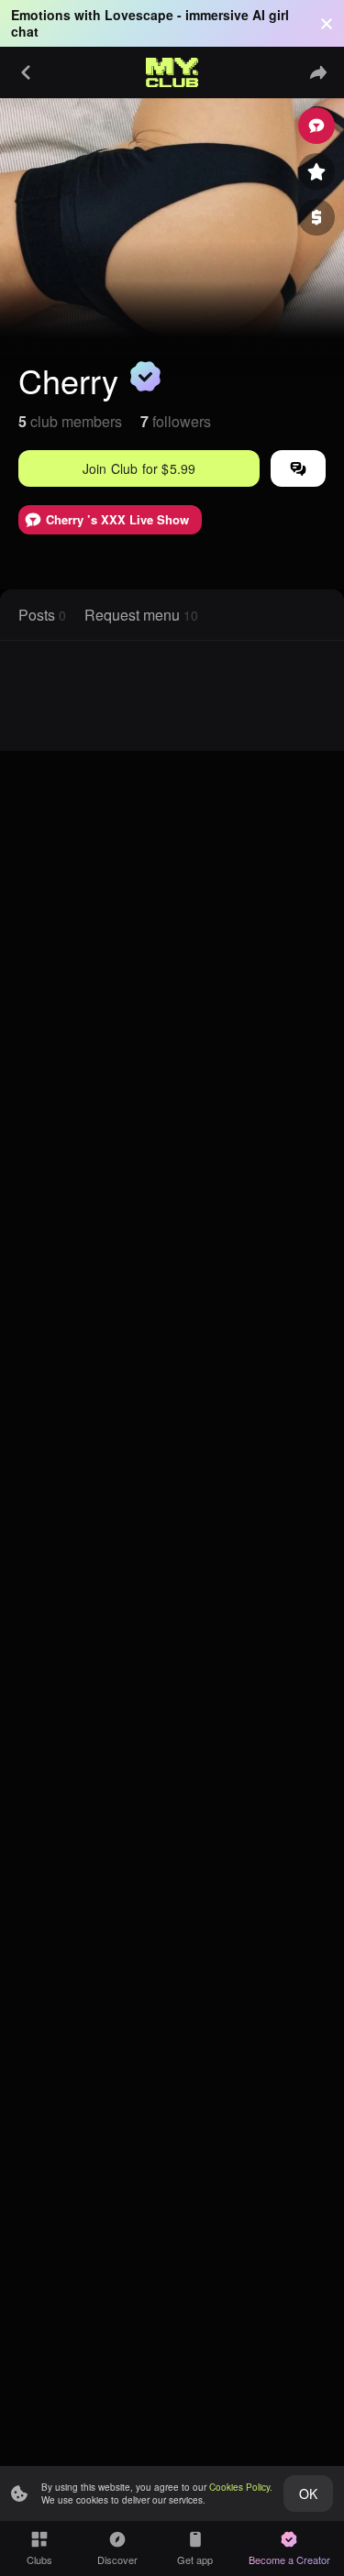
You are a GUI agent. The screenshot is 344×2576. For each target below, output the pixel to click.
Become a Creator (289, 2559)
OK (308, 2493)
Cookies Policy (239, 2487)
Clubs (39, 2559)
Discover (117, 2559)
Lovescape (139, 15)
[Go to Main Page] (172, 72)
